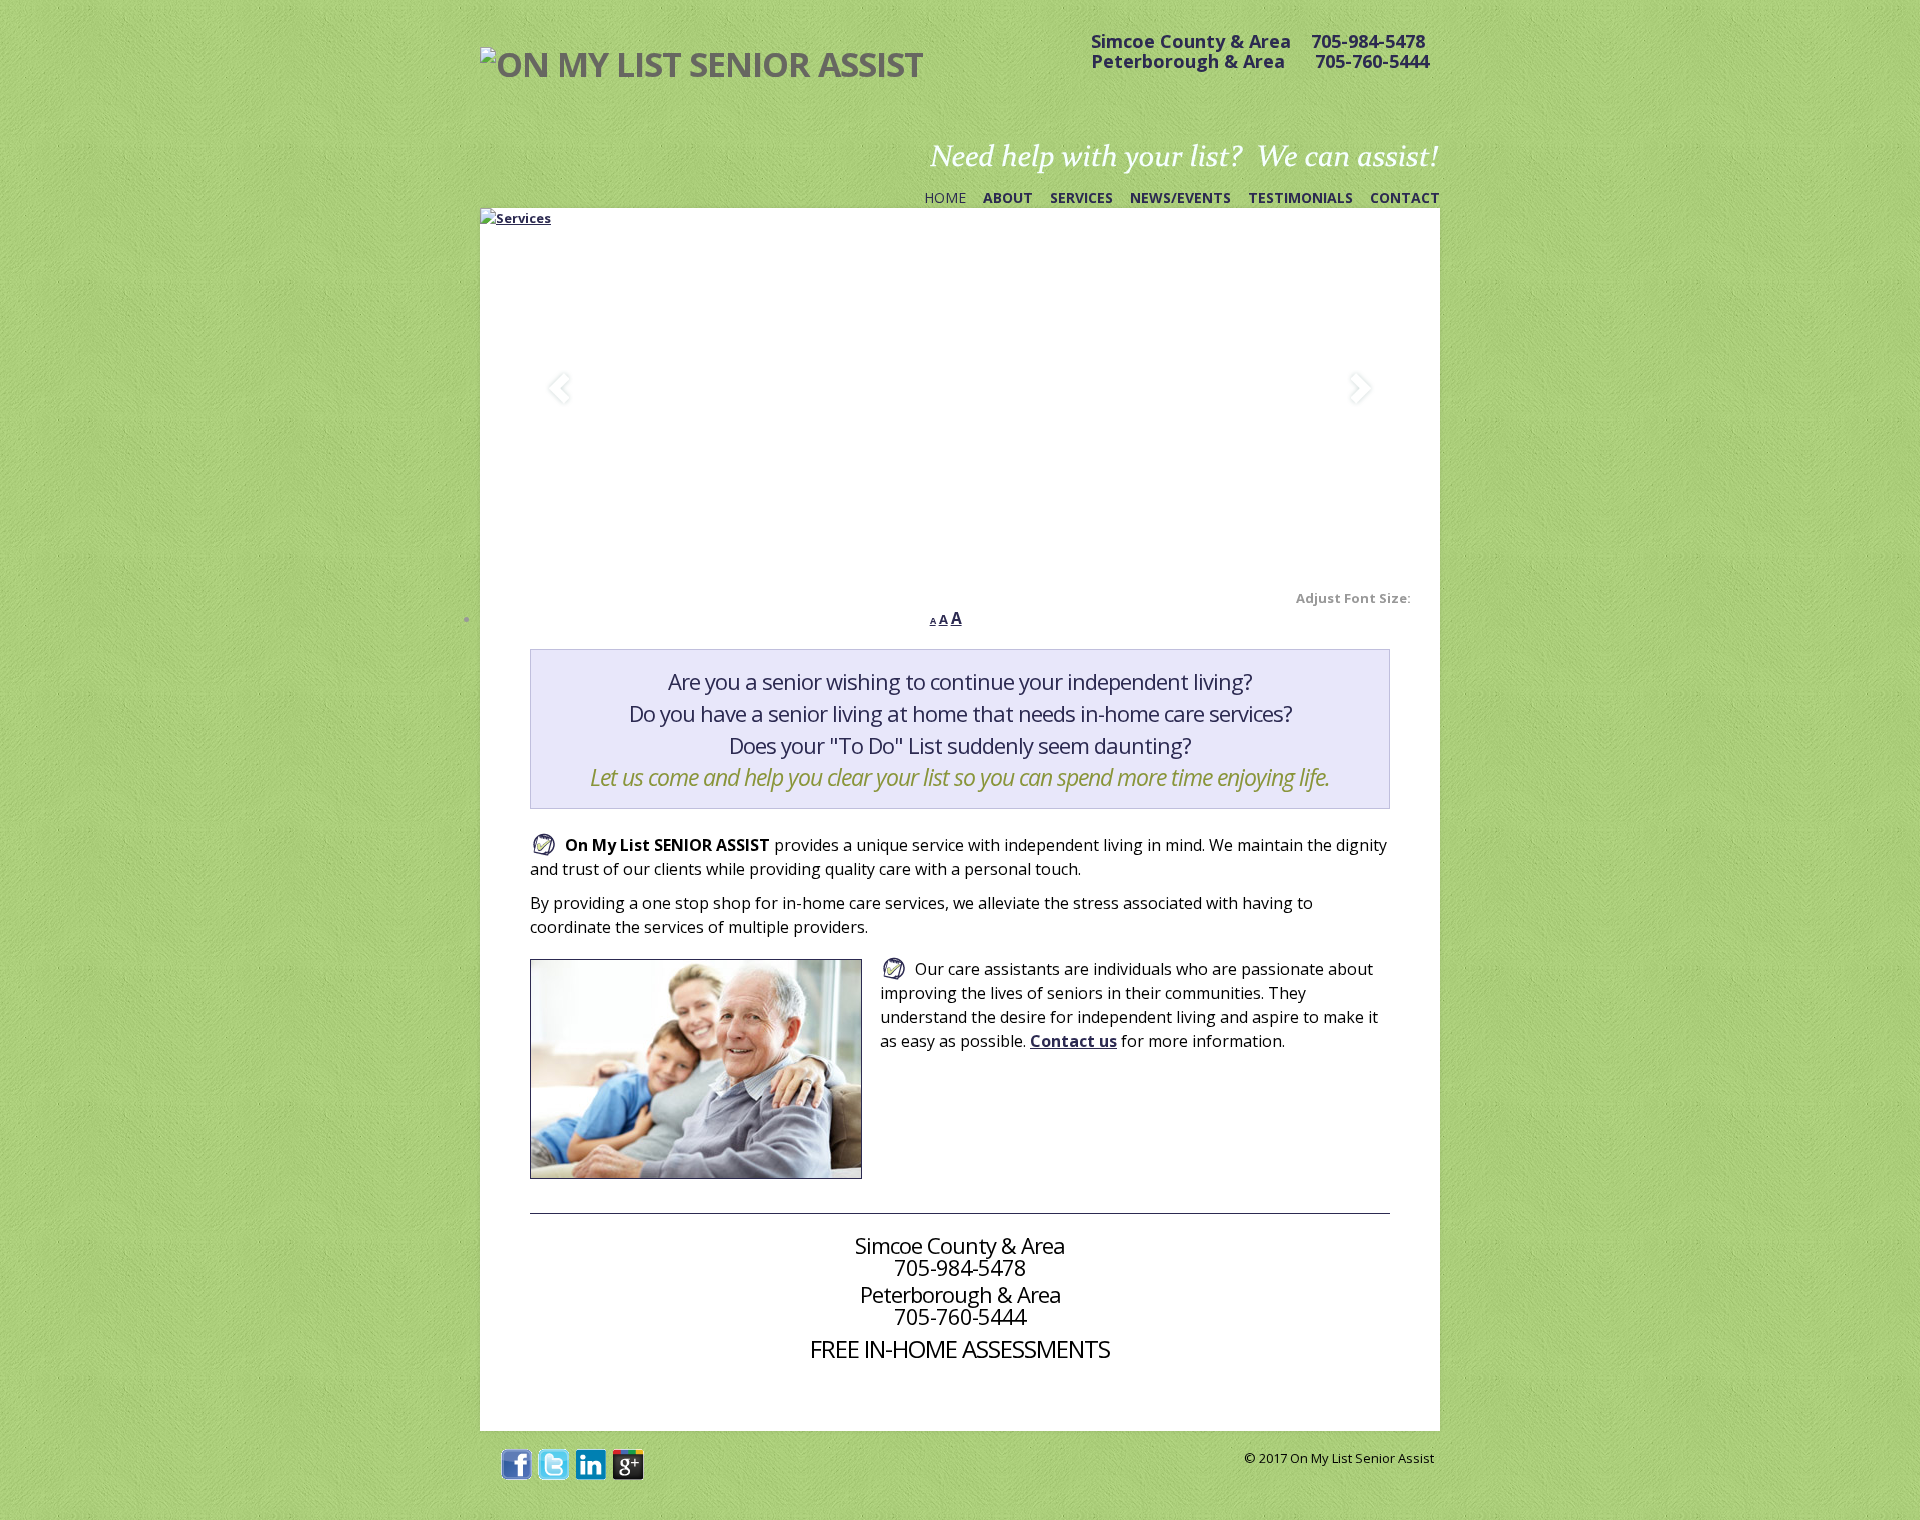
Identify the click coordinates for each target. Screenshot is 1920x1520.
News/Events (1180, 197)
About (1008, 197)
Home (945, 197)
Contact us (1073, 1041)
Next (1361, 388)
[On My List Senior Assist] (701, 64)
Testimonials (1300, 197)
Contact (1405, 197)
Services (1081, 197)
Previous (559, 388)
